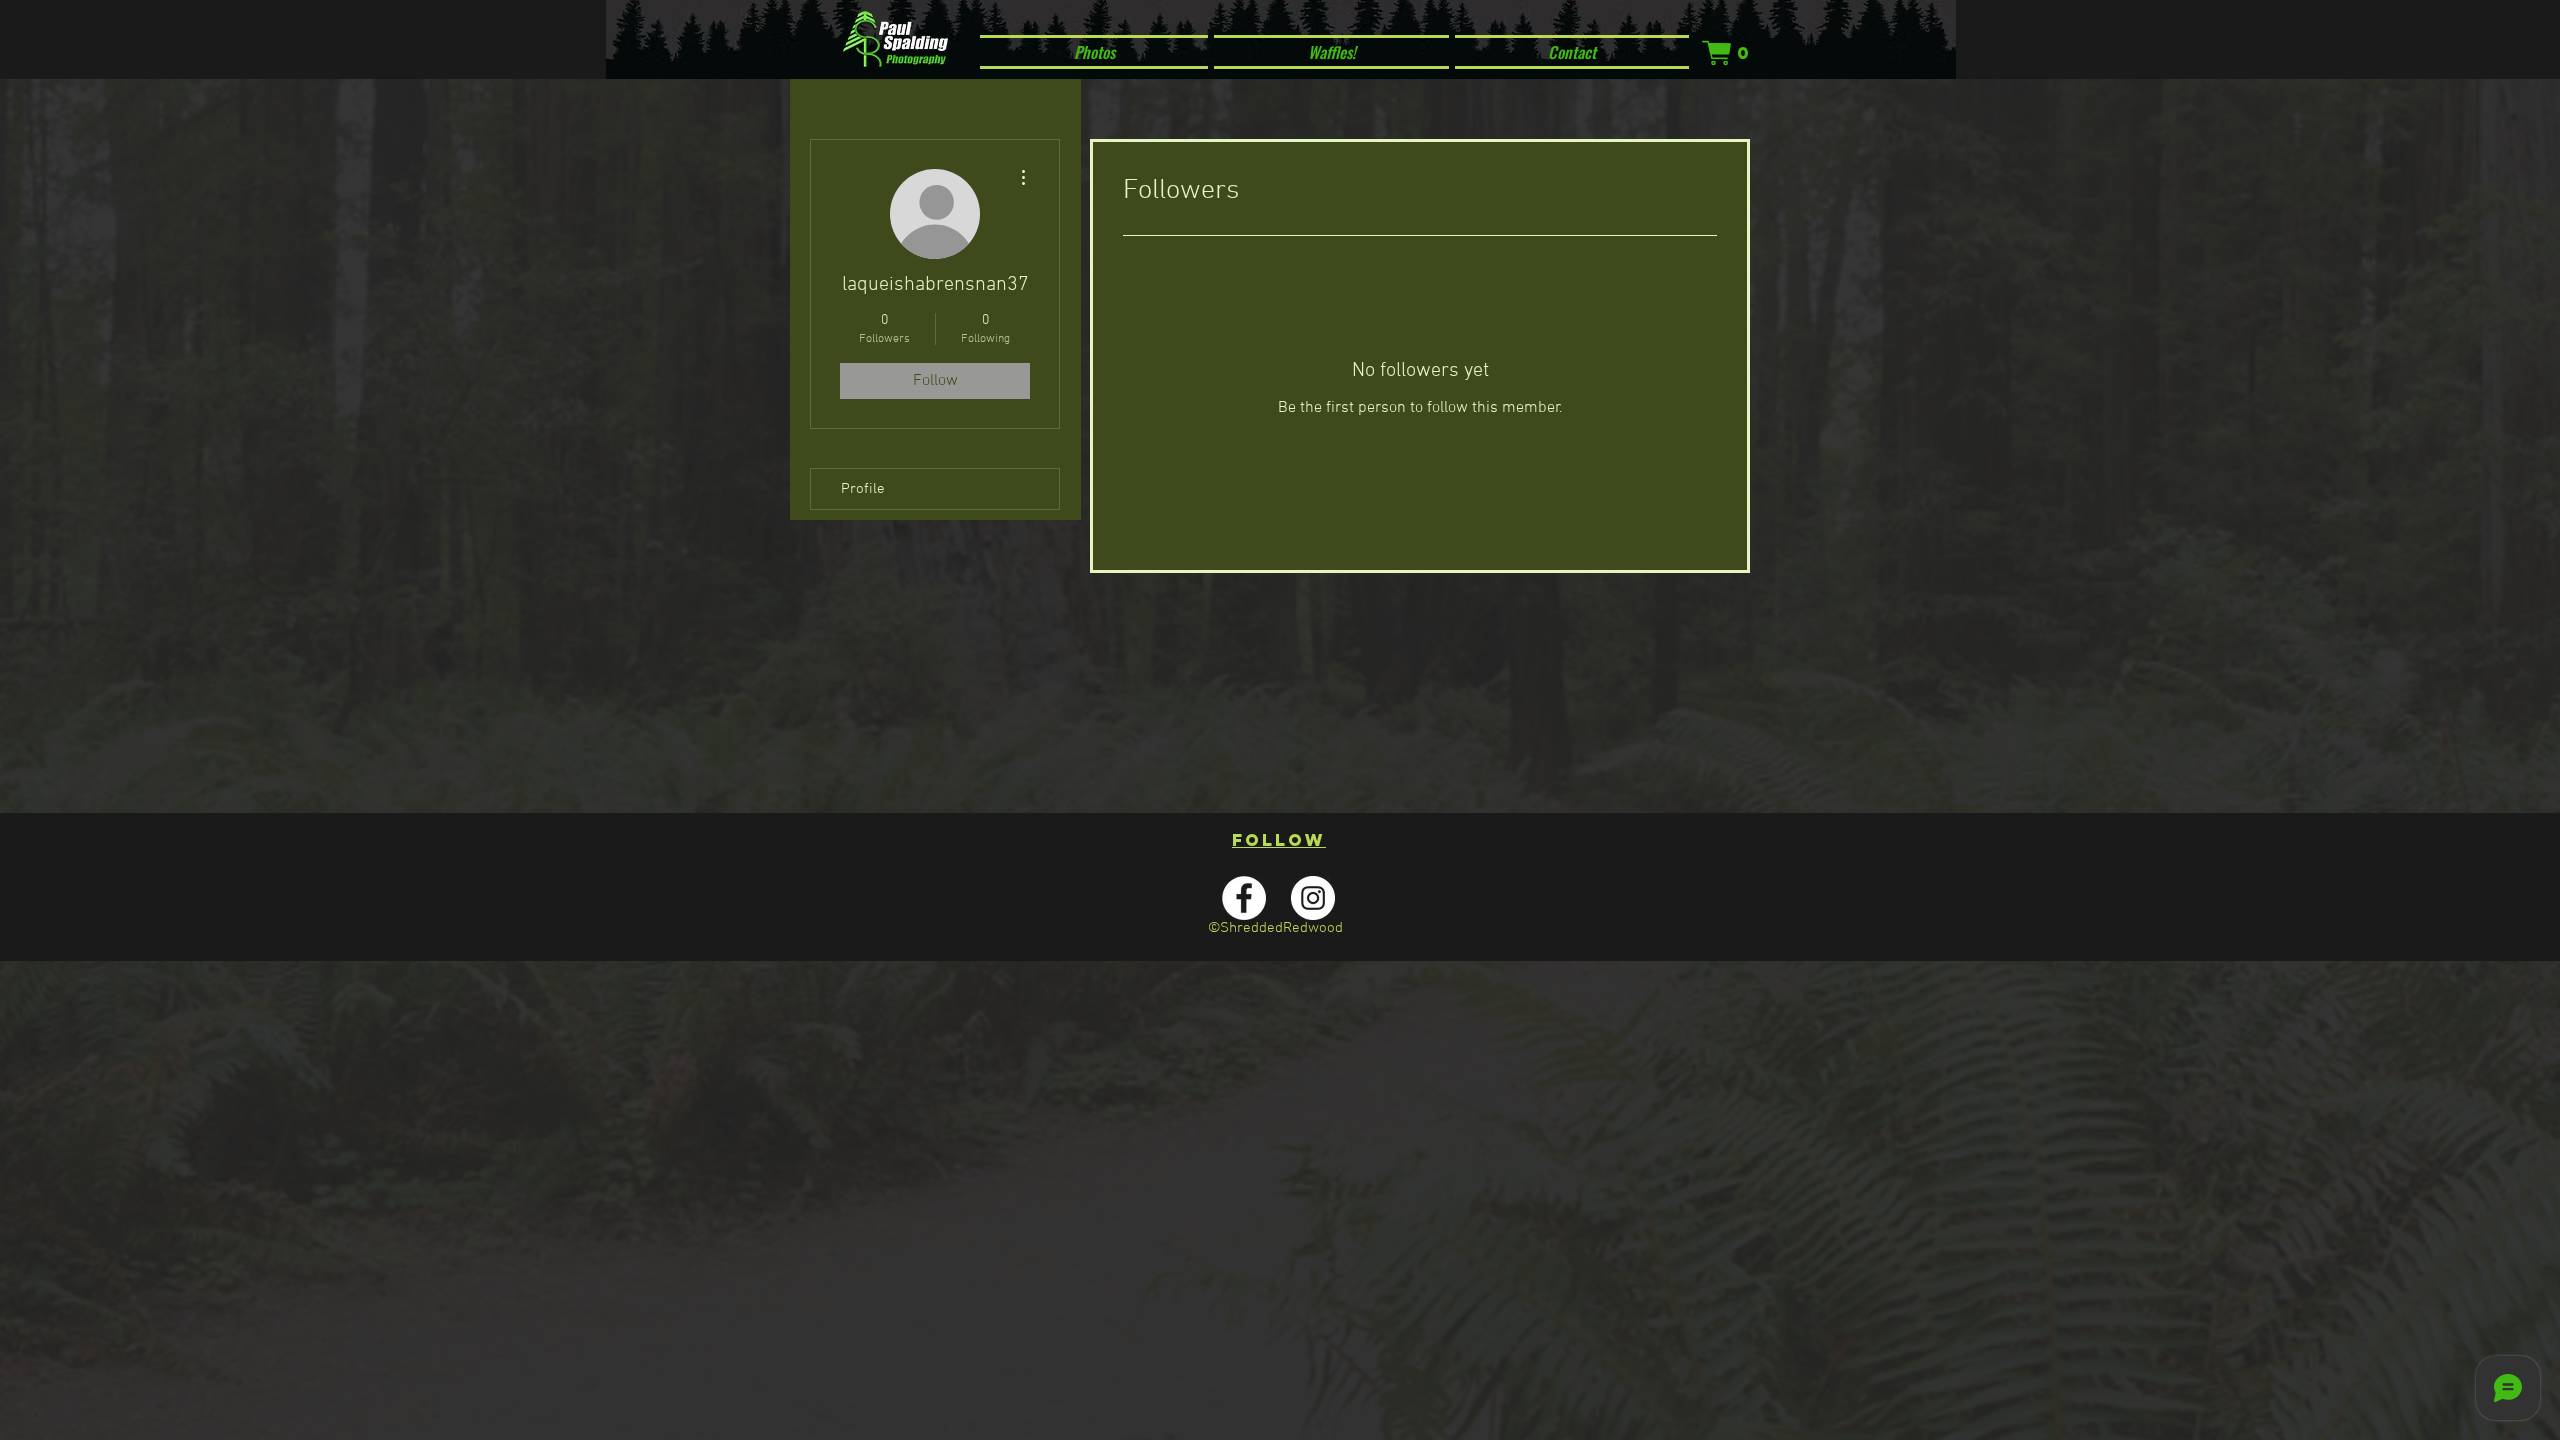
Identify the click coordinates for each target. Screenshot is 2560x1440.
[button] (1727, 53)
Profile (863, 489)
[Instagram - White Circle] (1313, 898)
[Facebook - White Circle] (1244, 898)
